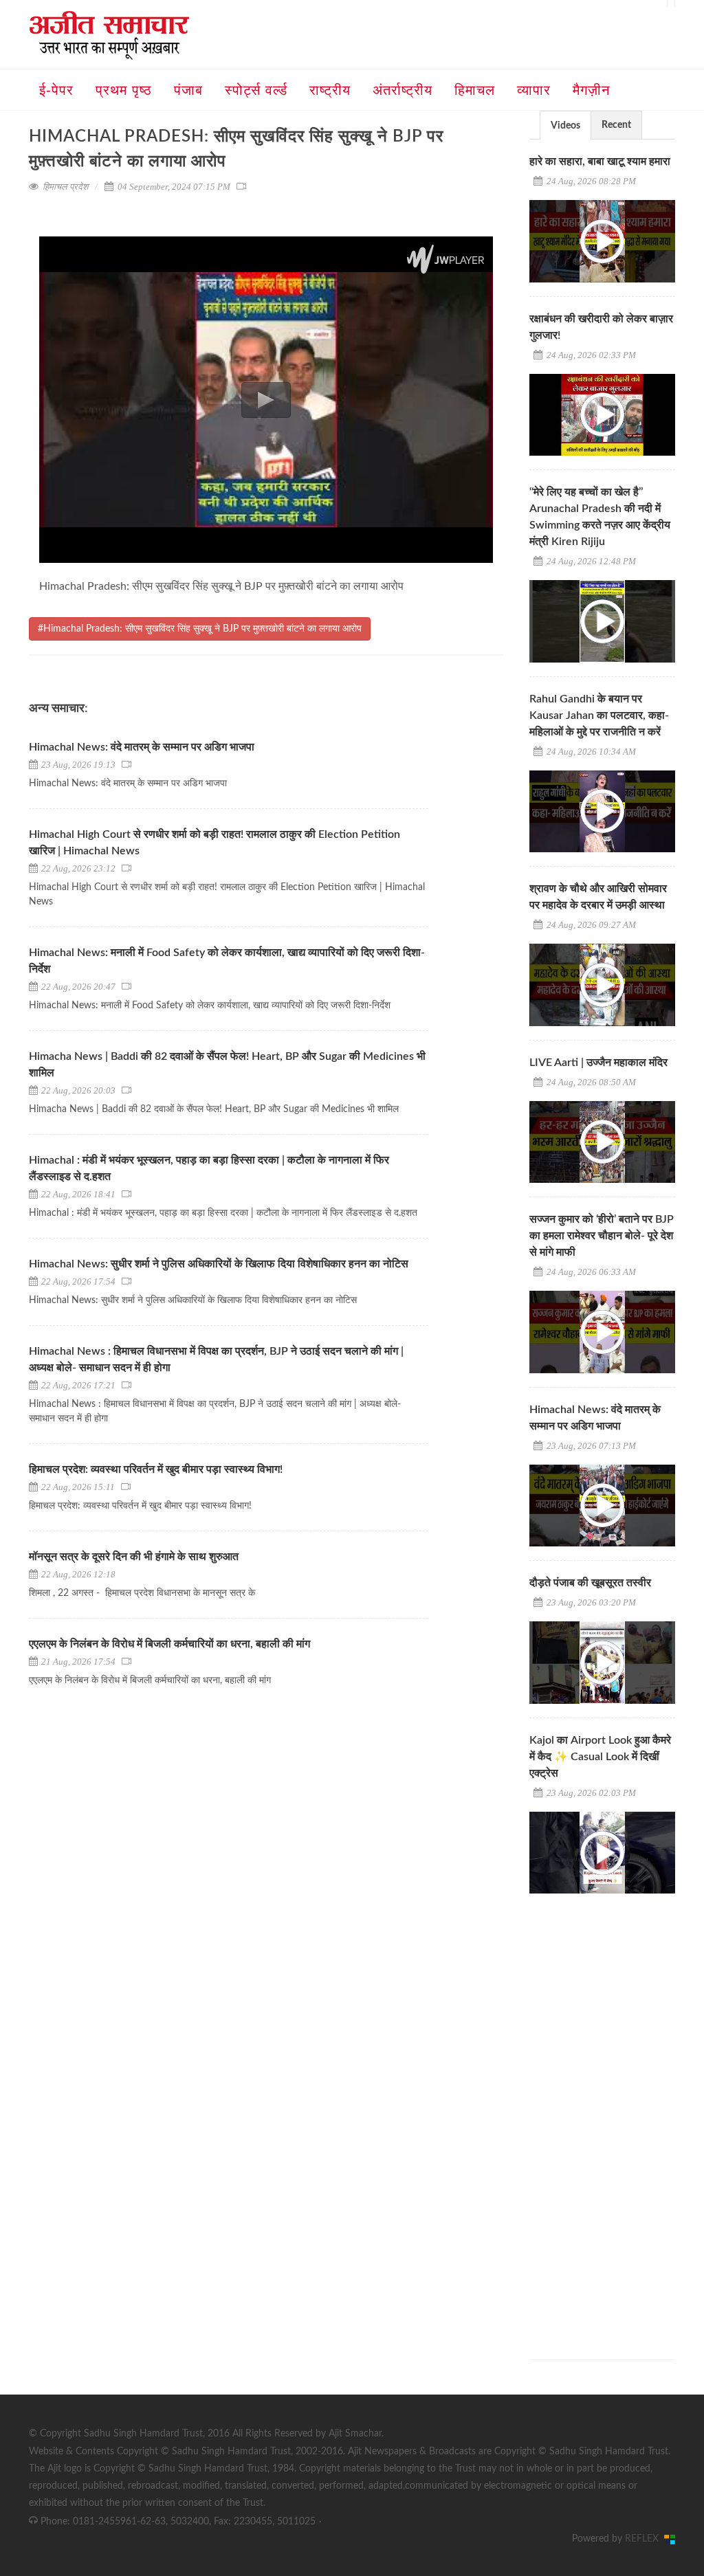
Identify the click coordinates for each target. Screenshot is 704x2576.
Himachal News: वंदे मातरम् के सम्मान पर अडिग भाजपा (142, 747)
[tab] (565, 125)
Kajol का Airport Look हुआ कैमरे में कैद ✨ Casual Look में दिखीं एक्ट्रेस (600, 1757)
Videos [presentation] (565, 126)
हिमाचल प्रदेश (65, 187)
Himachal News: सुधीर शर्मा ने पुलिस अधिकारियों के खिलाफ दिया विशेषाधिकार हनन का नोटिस (219, 1264)
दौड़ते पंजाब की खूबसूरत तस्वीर (590, 1583)
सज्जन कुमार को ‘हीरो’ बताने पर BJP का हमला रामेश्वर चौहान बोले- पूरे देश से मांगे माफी (602, 1236)
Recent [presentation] (616, 125)
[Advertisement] (617, 2114)
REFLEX (645, 2539)
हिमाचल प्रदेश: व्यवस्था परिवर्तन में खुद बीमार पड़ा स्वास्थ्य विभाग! (156, 1469)
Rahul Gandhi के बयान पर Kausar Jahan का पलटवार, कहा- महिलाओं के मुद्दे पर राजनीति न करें (599, 715)
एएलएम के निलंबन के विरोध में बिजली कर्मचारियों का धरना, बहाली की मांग (169, 1644)
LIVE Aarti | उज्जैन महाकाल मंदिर (598, 1063)
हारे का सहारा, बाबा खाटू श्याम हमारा (600, 162)
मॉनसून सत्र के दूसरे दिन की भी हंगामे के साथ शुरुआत (134, 1557)
